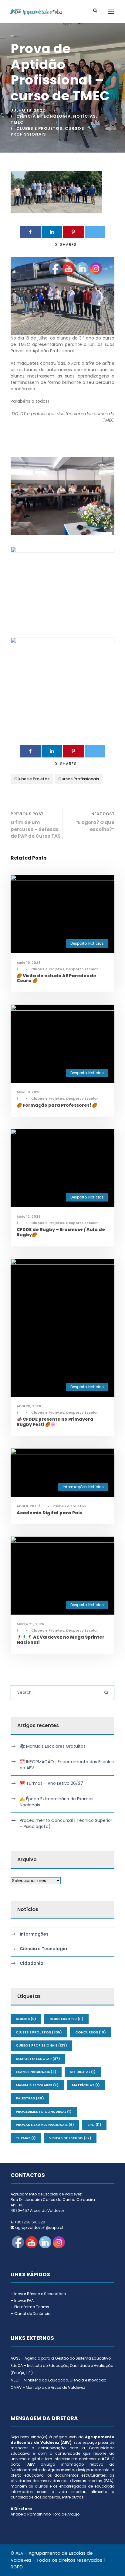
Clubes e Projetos (39, 128)
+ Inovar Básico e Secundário (38, 2294)
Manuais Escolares (37, 2085)
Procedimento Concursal (44, 2112)
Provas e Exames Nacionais (45, 2125)
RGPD (17, 2567)
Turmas (26, 2138)
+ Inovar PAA (22, 2300)
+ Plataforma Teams (30, 2307)
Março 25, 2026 (30, 1624)
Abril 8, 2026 (28, 1506)
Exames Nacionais (36, 2072)
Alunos (26, 2019)
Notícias (84, 116)
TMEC (17, 122)
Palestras (30, 2098)
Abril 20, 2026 (29, 1406)
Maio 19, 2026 (29, 963)
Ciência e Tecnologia (44, 116)
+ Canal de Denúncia (31, 2314)
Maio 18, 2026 (29, 1092)
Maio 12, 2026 (29, 1216)
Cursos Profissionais (41, 2045)
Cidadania (32, 1964)
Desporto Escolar (38, 2059)
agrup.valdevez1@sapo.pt (39, 2228)
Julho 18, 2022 (28, 110)
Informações (34, 1934)
